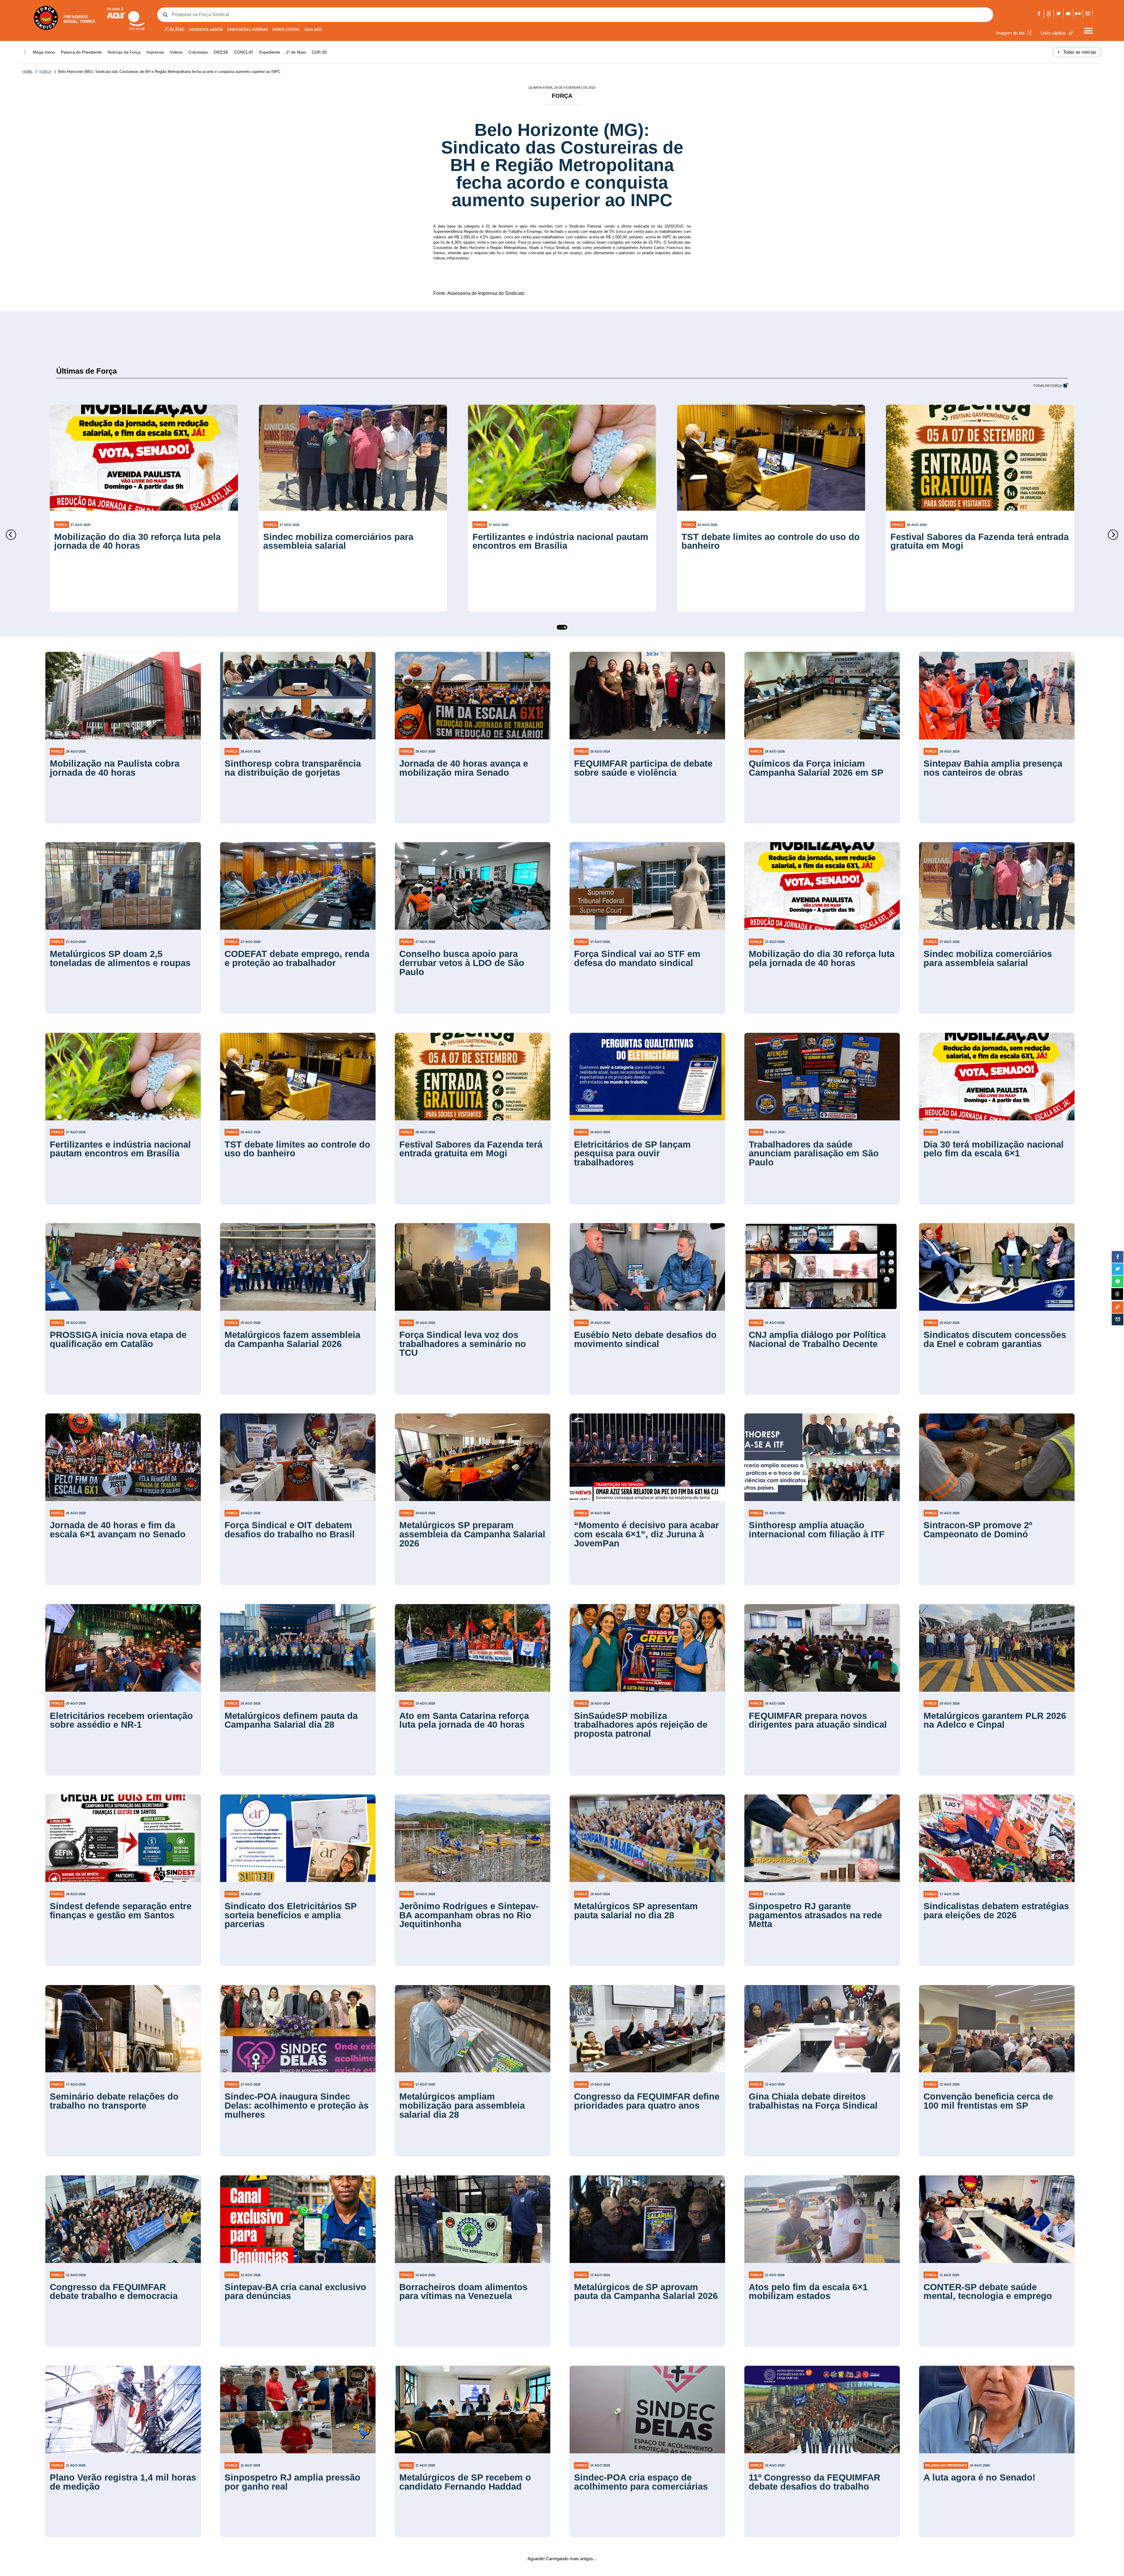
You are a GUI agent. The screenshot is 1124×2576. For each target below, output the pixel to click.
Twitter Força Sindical (1059, 14)
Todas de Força (1048, 386)
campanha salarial (206, 29)
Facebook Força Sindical (1039, 14)
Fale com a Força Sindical (1088, 14)
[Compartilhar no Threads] (1117, 1294)
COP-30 (319, 52)
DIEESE (221, 52)
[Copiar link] (1118, 1307)
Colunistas (198, 52)
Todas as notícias (1077, 52)
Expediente (270, 52)
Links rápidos (1053, 33)
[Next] (1113, 535)
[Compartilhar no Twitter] (1118, 1269)
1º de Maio (174, 29)
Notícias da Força (124, 52)
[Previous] (11, 535)
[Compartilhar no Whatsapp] (1118, 1281)
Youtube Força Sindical (1068, 14)
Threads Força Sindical (1049, 14)
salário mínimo (286, 29)
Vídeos (176, 52)
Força (45, 71)
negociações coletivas (247, 29)
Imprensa (155, 52)
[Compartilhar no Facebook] (1118, 1257)
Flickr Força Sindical (1078, 14)
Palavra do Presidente (81, 52)
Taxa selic (313, 29)
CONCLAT (244, 52)
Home (27, 71)
